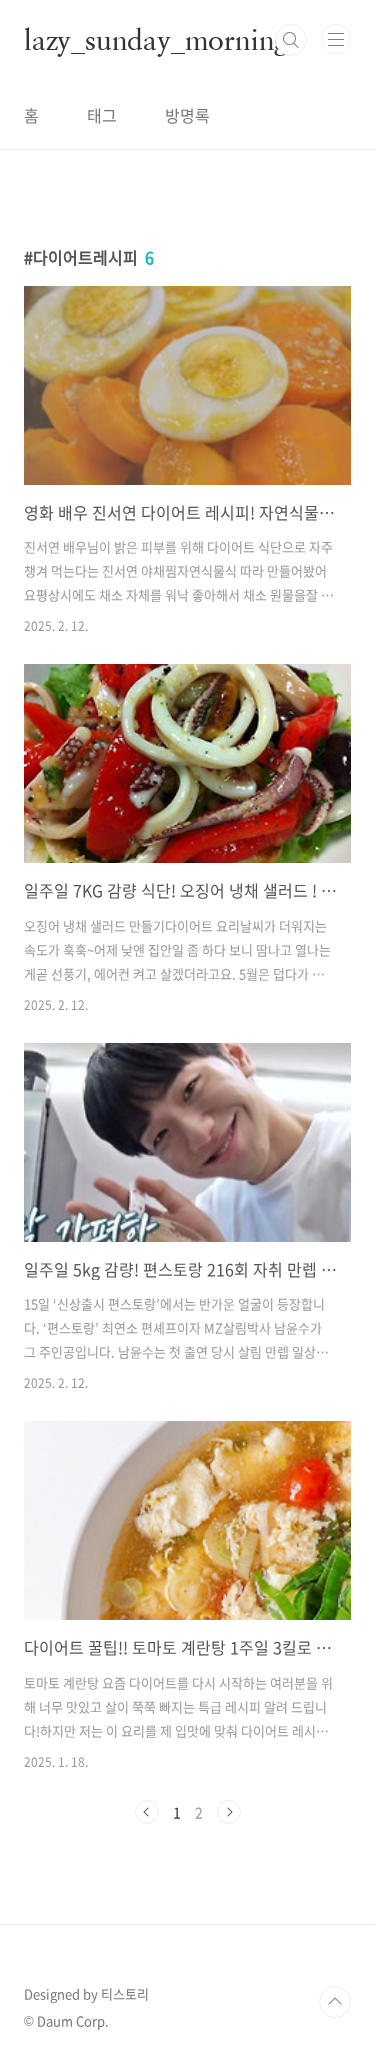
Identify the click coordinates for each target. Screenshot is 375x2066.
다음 (229, 1812)
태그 (102, 115)
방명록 (187, 115)
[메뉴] (336, 39)
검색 (291, 40)
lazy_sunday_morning (156, 40)
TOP (335, 2002)
